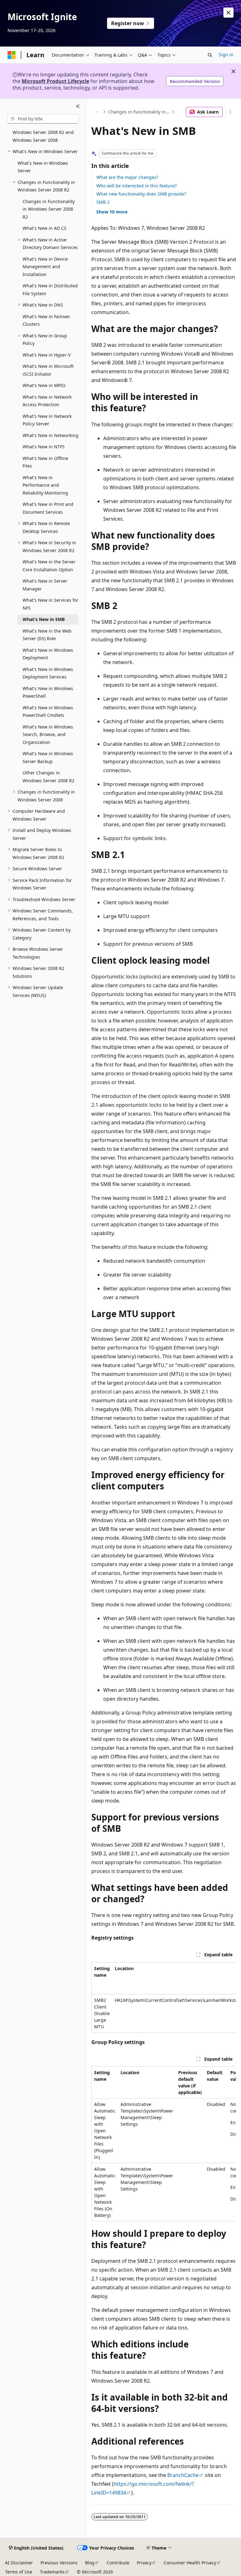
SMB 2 (103, 202)
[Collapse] (78, 106)
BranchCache (183, 2475)
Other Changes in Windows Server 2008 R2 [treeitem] (48, 777)
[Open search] (210, 55)
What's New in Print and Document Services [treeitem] (48, 508)
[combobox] (43, 119)
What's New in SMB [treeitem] (44, 619)
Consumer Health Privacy (190, 2563)
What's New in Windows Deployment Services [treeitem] (48, 673)
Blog (90, 2563)
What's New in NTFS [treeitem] (44, 447)
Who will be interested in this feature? (137, 186)
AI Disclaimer (19, 2563)
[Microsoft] (12, 55)
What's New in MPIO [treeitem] (44, 385)
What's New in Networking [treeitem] (51, 435)
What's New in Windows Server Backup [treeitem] (48, 757)
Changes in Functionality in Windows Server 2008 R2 (139, 112)
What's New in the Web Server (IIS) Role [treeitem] (47, 635)
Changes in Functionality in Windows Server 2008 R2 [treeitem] (49, 209)
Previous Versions (59, 2563)
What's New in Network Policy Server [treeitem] (47, 420)
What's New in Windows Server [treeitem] (43, 167)
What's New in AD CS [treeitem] (45, 228)
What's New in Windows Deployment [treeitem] (48, 654)
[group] (164, 1997)
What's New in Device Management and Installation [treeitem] (45, 267)
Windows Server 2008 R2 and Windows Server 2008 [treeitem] (43, 136)
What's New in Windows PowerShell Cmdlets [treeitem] (48, 712)
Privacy (144, 2563)
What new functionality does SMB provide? (141, 194)
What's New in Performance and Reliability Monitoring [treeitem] (45, 485)
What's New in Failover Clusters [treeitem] (46, 320)
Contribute (118, 2563)
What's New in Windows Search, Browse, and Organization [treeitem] (48, 734)
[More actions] (230, 112)
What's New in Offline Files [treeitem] (45, 462)
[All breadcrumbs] (97, 112)
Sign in (226, 55)
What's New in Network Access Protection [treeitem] (47, 401)
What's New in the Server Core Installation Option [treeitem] (49, 566)
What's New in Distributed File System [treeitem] (50, 290)
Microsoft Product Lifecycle (55, 81)
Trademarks (52, 2572)
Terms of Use (19, 2572)
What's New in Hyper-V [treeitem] (47, 355)
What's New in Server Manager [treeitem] (45, 585)
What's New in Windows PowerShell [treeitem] (48, 692)
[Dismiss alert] (228, 13)
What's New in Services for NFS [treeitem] (51, 604)
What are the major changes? (127, 177)
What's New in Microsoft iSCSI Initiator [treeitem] (48, 370)
